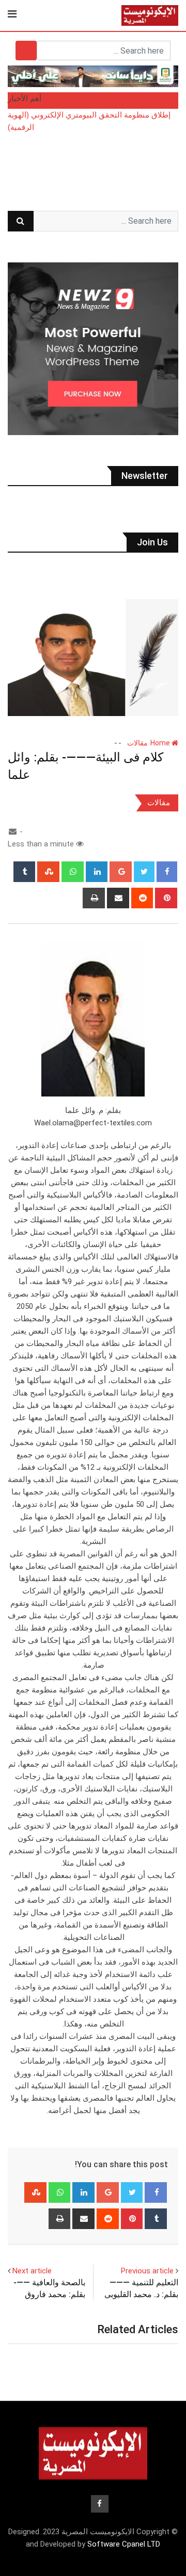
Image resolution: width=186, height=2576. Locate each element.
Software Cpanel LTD (124, 2544)
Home (161, 743)
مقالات (137, 743)
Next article (32, 2271)
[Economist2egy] (13, 832)
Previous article (147, 2271)
